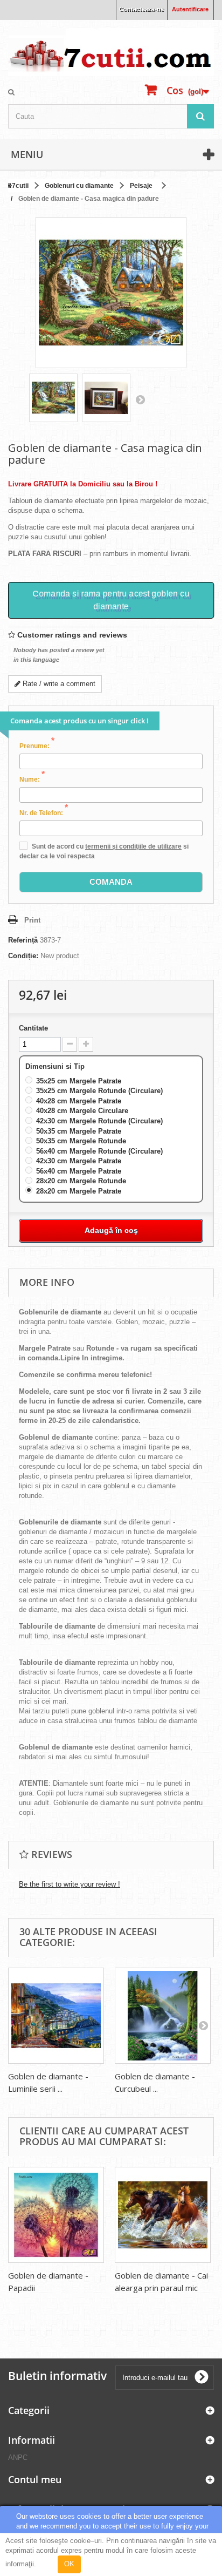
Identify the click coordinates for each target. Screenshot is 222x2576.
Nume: (32, 779)
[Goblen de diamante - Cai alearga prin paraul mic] (163, 2215)
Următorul (140, 399)
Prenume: (37, 745)
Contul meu (35, 2479)
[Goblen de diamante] (53, 398)
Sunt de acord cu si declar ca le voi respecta (104, 851)
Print (32, 920)
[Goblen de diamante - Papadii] (56, 2215)
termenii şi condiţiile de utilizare (133, 846)
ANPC (18, 2458)
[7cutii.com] (111, 52)
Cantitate (33, 1028)
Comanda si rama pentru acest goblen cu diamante (111, 600)
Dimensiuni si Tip (56, 1066)
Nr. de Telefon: (44, 812)
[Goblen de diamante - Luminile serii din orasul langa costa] (56, 2016)
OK (69, 2564)
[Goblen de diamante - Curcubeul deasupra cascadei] (163, 2016)
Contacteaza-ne (141, 9)
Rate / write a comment (58, 684)
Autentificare (190, 9)
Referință (23, 940)
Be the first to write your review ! (70, 1884)
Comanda (111, 882)
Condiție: (23, 956)
